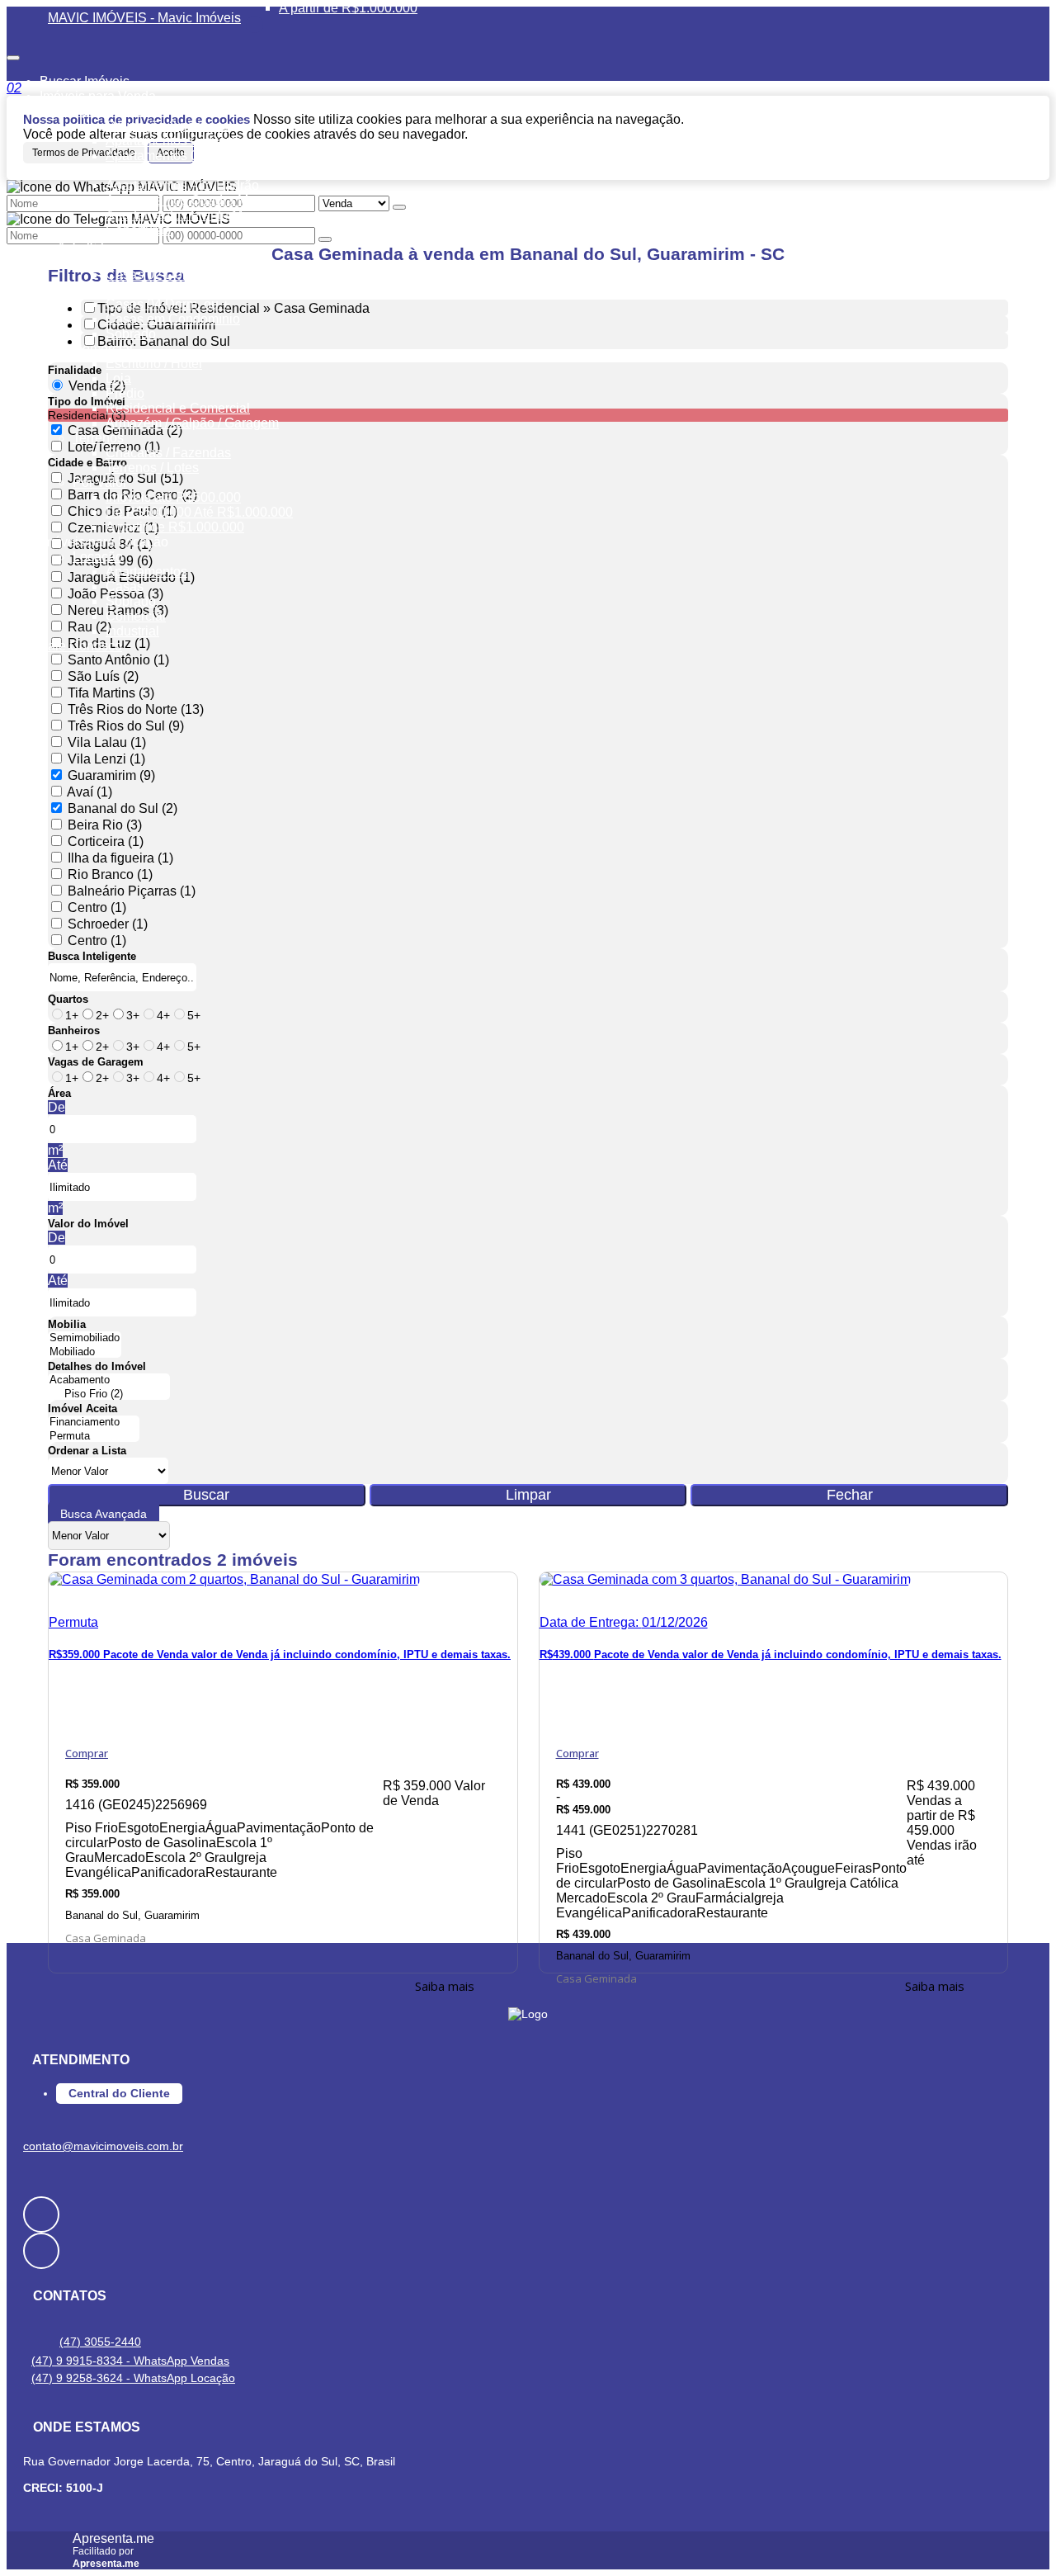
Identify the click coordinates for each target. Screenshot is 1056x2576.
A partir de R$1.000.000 (348, 8)
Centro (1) (97, 908)
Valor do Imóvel (88, 1224)
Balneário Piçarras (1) (132, 891)
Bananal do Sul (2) (123, 808)
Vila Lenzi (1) (106, 759)
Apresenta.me (113, 2538)
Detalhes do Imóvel (97, 1366)
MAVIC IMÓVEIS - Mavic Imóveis (144, 18)
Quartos (68, 999)
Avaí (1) (90, 792)
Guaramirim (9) (111, 775)
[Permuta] (94, 1437)
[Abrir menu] (13, 53)
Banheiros (74, 1030)
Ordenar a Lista (87, 1451)
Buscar (206, 1495)
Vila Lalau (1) (107, 742)
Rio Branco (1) (110, 874)
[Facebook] (528, 2214)
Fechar (850, 1495)
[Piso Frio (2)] (109, 1394)
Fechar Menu (255, 24)
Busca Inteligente (92, 956)
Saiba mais (445, 1986)
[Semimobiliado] (85, 1338)
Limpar (528, 1495)
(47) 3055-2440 (100, 2342)
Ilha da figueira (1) (120, 858)
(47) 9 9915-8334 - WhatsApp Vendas (130, 2361)
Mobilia (67, 1324)
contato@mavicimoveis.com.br (103, 2146)
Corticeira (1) (106, 841)
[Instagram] (528, 2251)
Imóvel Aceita (82, 1409)
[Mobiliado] (85, 1352)
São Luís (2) (103, 676)
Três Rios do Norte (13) (136, 709)
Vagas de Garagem (96, 1062)
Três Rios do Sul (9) (126, 726)
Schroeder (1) (108, 924)
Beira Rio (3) (105, 825)
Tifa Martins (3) (111, 693)
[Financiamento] (94, 1423)
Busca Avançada (104, 1514)
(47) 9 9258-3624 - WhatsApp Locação (133, 2378)
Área (59, 1093)
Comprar (87, 1753)
